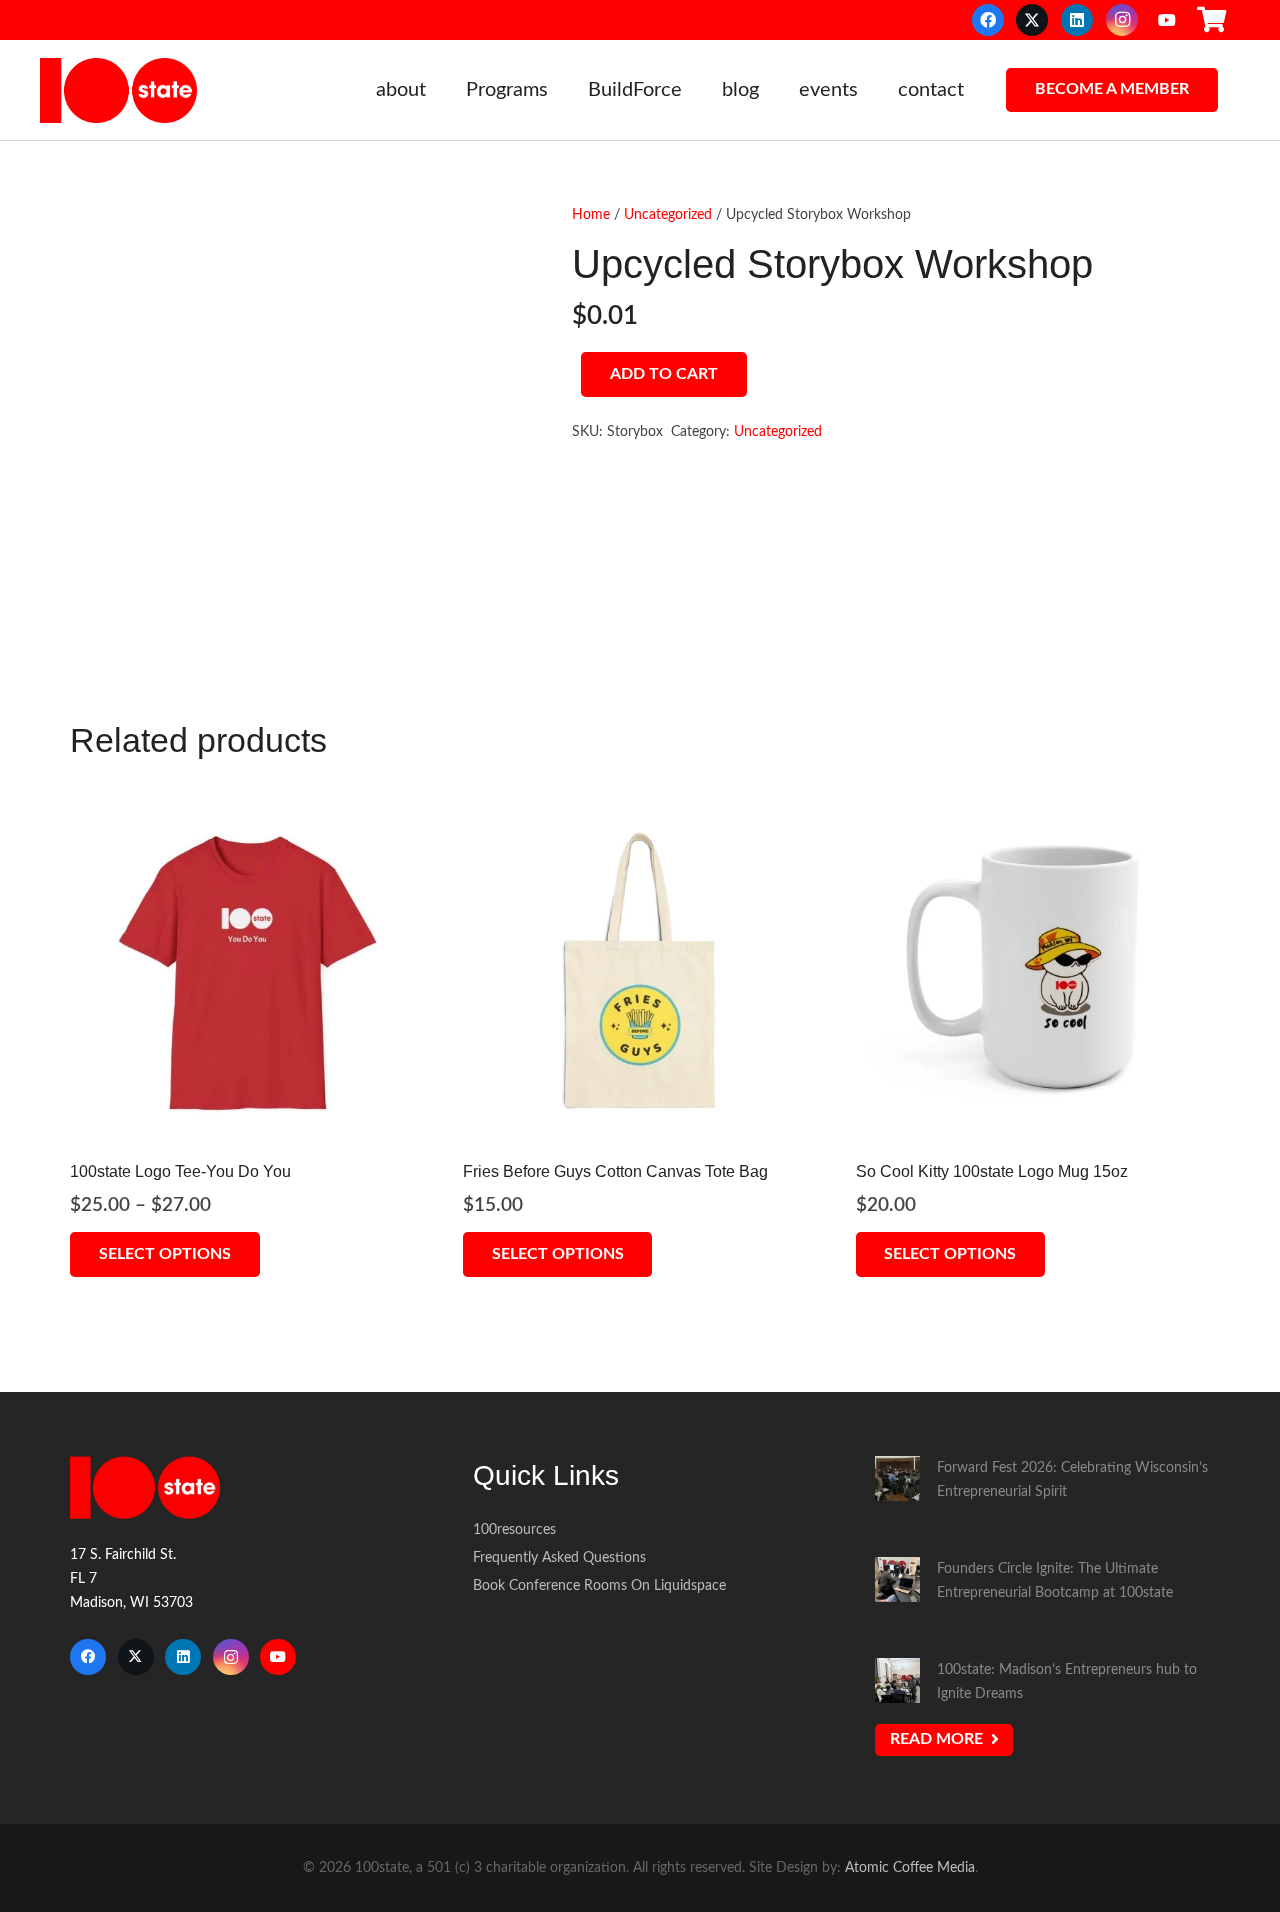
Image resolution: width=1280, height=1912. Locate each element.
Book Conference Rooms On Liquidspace (599, 1585)
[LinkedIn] (1077, 20)
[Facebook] (988, 20)
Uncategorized (668, 214)
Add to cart (664, 374)
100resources (514, 1529)
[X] (1032, 20)
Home (591, 214)
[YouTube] (1167, 20)
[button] (438, 90)
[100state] (118, 90)
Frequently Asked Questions (559, 1557)
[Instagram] (1122, 20)
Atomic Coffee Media (910, 1867)
